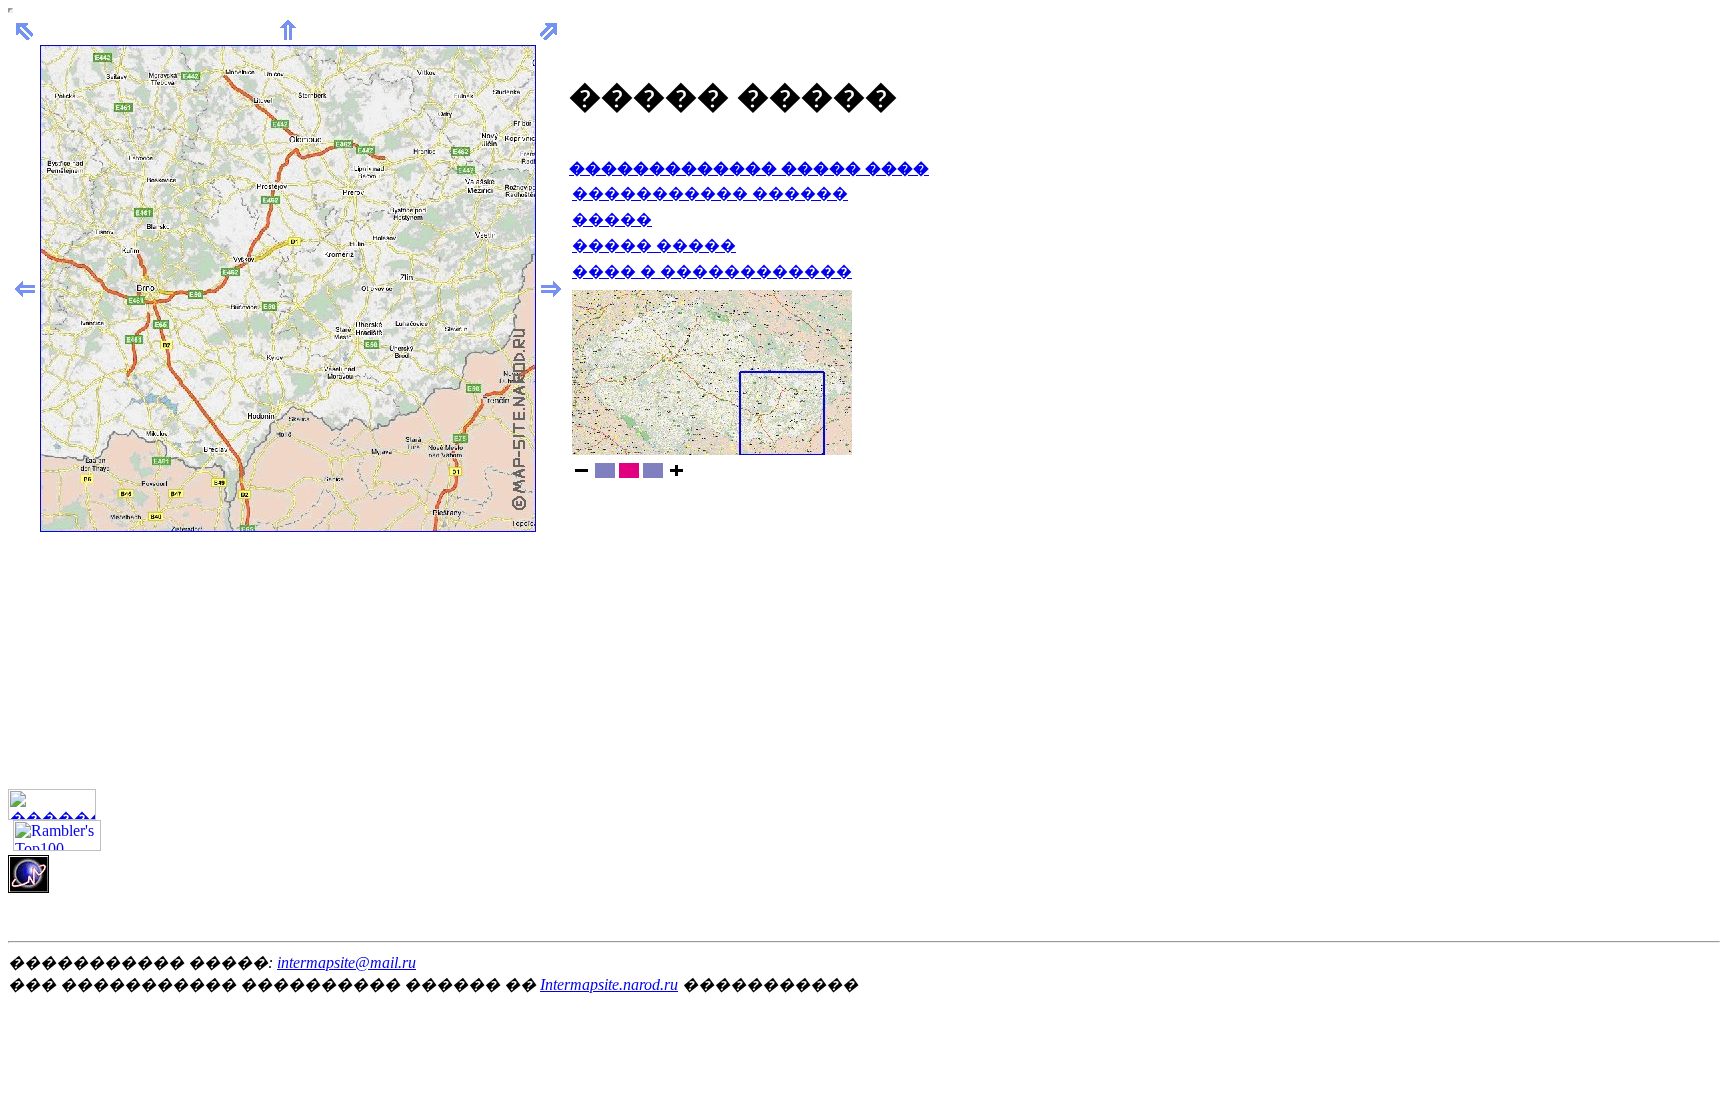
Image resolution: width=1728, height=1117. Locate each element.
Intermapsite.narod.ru (609, 984)
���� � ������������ (712, 271)
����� (612, 219)
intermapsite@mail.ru (346, 962)
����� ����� (654, 245)
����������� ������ (710, 193)
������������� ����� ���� (749, 168)
